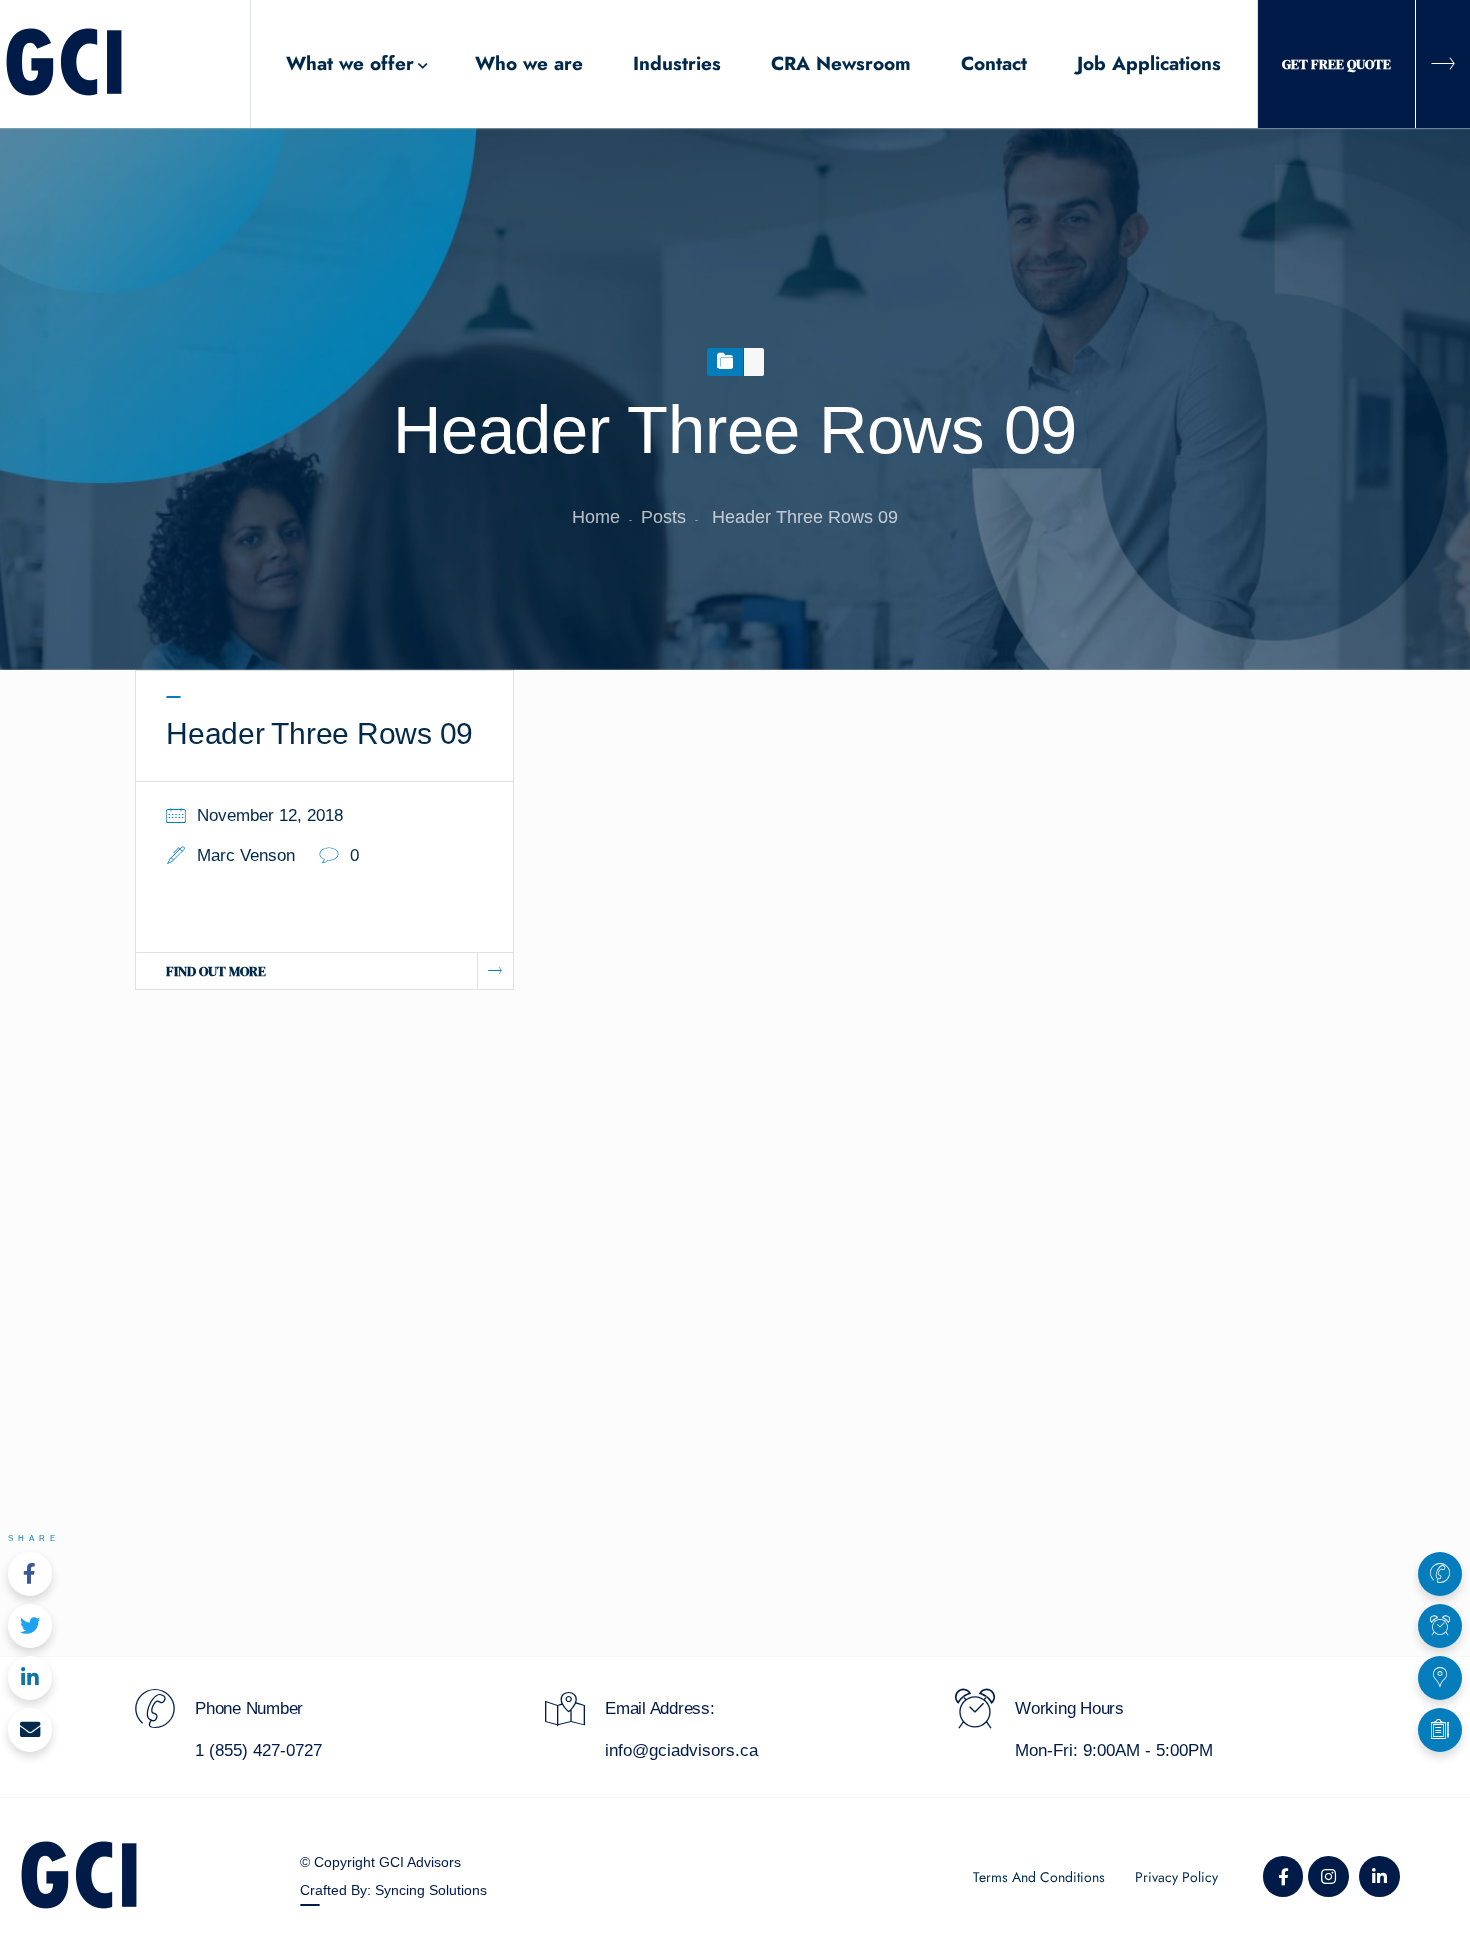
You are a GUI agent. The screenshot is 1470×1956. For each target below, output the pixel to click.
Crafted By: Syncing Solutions (393, 1890)
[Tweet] (30, 1626)
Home (596, 517)
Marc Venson (246, 855)
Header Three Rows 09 (319, 733)
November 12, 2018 (270, 815)
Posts (663, 517)
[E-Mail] (30, 1730)
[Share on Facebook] (30, 1574)
